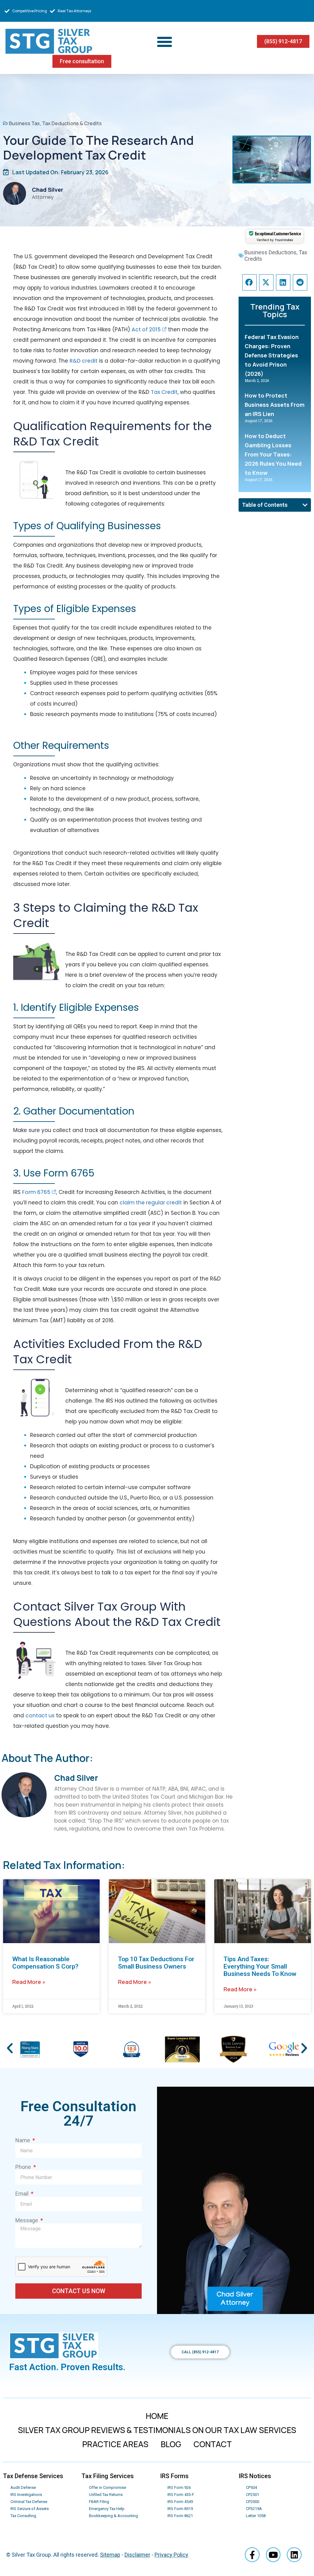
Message (27, 2220)
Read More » (29, 1982)
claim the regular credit (151, 1203)
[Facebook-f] (252, 2555)
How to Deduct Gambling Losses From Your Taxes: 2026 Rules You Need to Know (273, 454)
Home (157, 2416)
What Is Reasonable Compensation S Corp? (45, 1963)
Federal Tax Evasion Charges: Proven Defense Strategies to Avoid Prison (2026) (272, 355)
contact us (40, 1715)
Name (23, 2140)
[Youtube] (273, 2555)
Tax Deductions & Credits (72, 123)
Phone (24, 2167)
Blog (171, 2444)
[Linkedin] (294, 2555)
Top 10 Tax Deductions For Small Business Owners (156, 1963)
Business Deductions (270, 252)
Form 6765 (36, 1192)
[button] (165, 41)
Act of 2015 (146, 329)
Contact (213, 2444)
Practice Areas (115, 2444)
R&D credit (84, 361)
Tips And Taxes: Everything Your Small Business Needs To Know (260, 1966)
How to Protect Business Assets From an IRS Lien (275, 405)
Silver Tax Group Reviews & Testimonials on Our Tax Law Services (157, 2430)
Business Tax (24, 123)
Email (23, 2194)
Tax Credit (164, 392)
